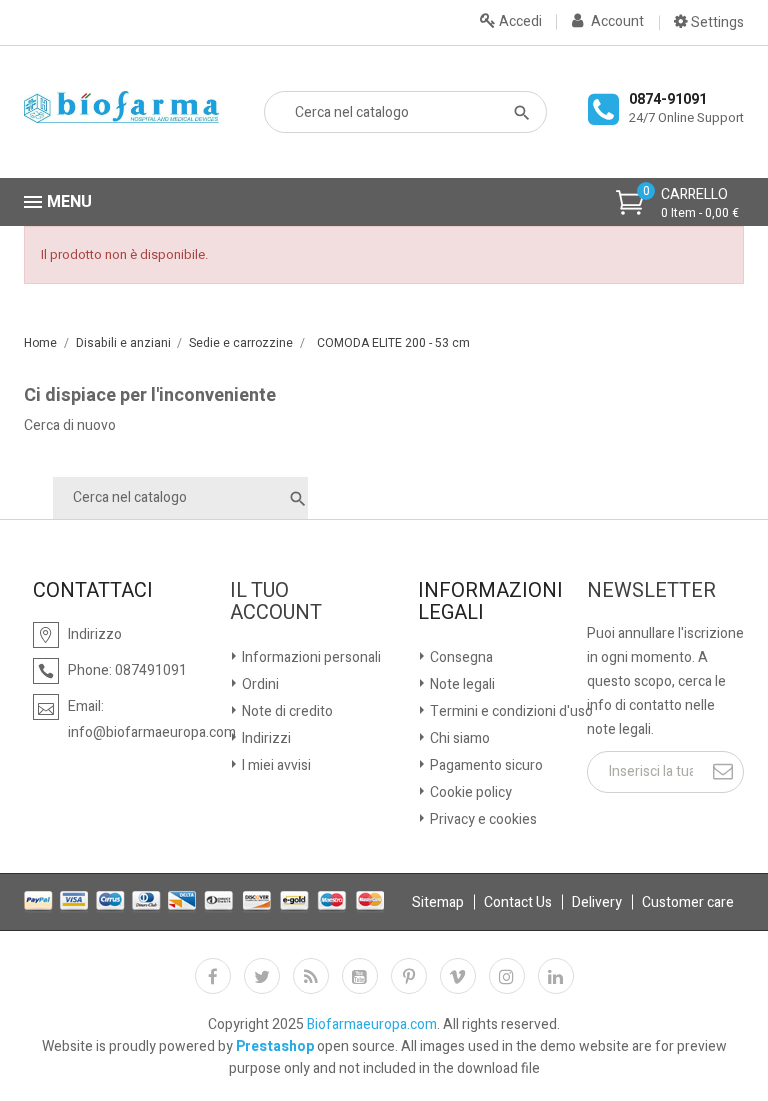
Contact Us (518, 902)
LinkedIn (556, 976)
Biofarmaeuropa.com (372, 1024)
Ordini (259, 684)
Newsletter (651, 591)
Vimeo (458, 976)
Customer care (688, 902)
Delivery (597, 902)
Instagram (507, 976)
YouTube (360, 976)
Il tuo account (276, 602)
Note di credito (286, 711)
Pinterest (409, 976)
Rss (311, 976)
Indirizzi (265, 738)
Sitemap (438, 902)
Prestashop (275, 1046)
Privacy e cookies (482, 819)
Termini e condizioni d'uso (510, 711)
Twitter (262, 976)
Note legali (461, 684)
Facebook (213, 976)
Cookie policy (469, 792)
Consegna (460, 657)
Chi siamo (458, 738)
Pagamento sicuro (485, 765)
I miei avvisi (275, 765)
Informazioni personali (310, 657)
